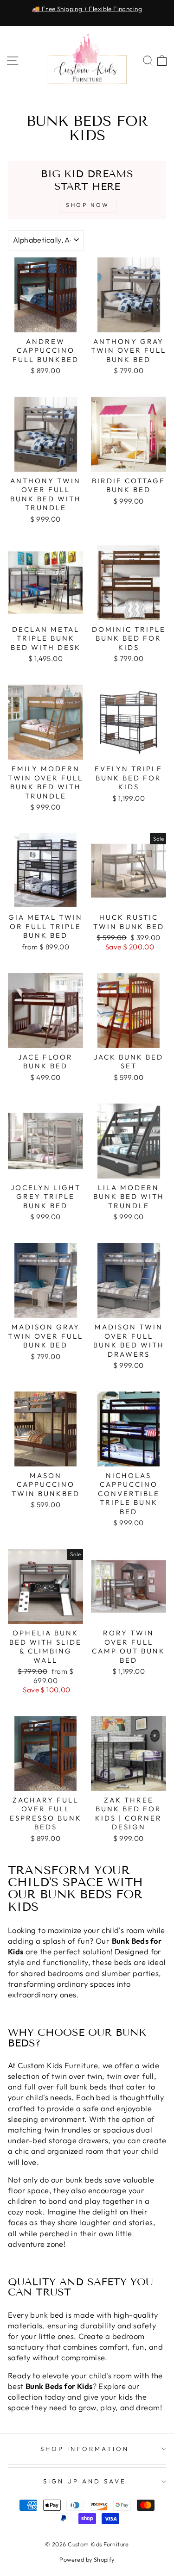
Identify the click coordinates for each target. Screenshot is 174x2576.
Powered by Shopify (87, 2559)
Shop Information (85, 2449)
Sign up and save (85, 2481)
